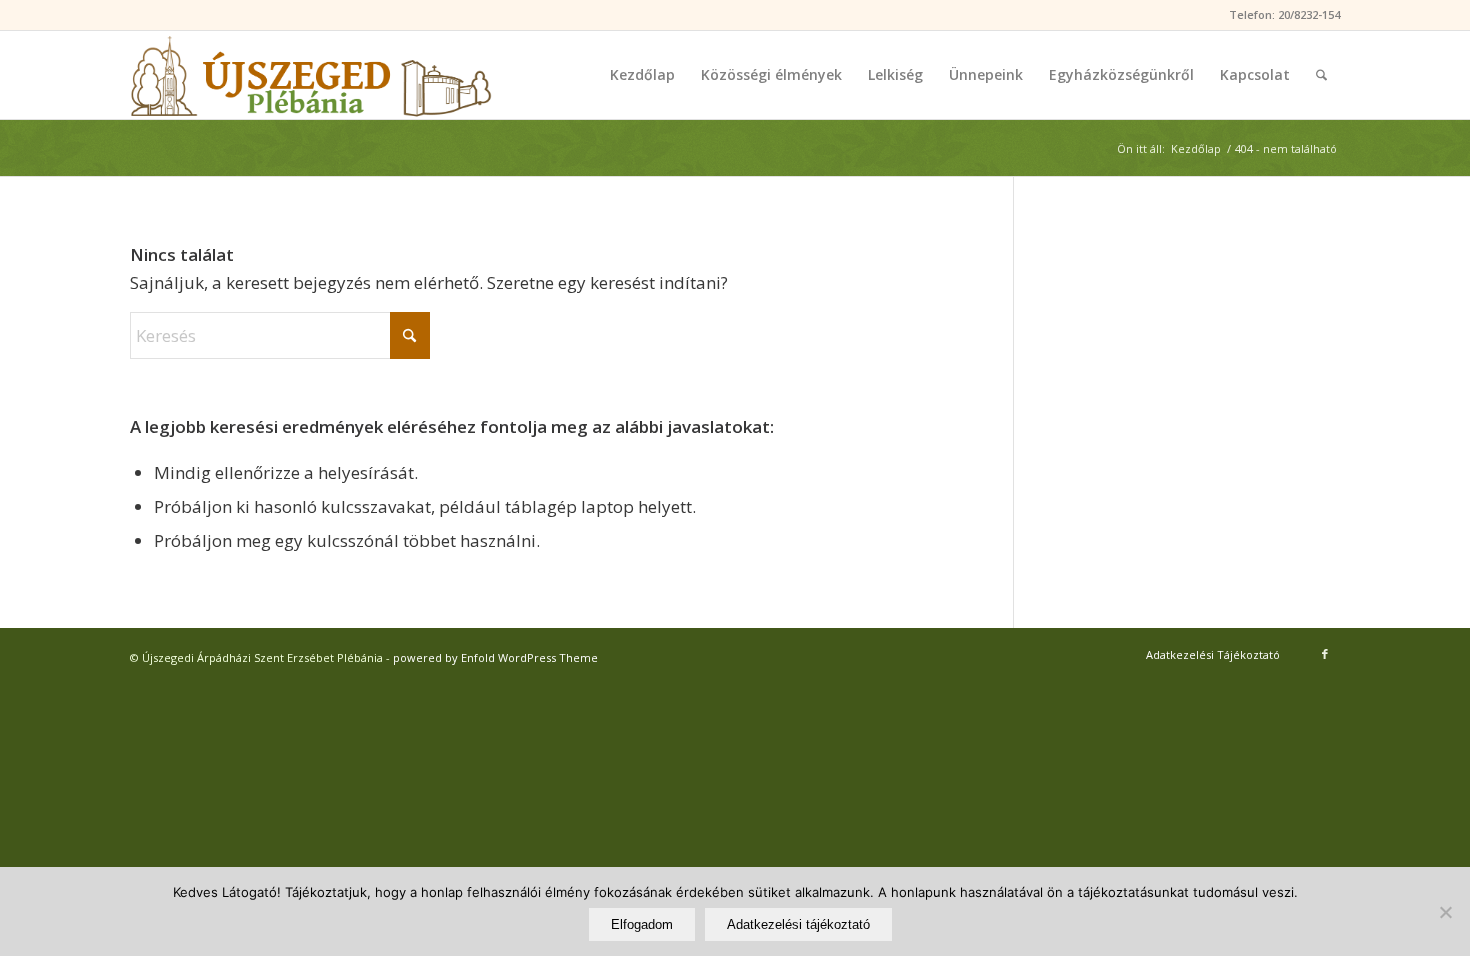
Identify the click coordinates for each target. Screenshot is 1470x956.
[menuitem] (642, 75)
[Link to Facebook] (1325, 654)
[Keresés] (1321, 75)
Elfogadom (642, 924)
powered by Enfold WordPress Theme (495, 657)
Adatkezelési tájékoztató (798, 924)
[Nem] (1445, 912)
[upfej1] (311, 75)
